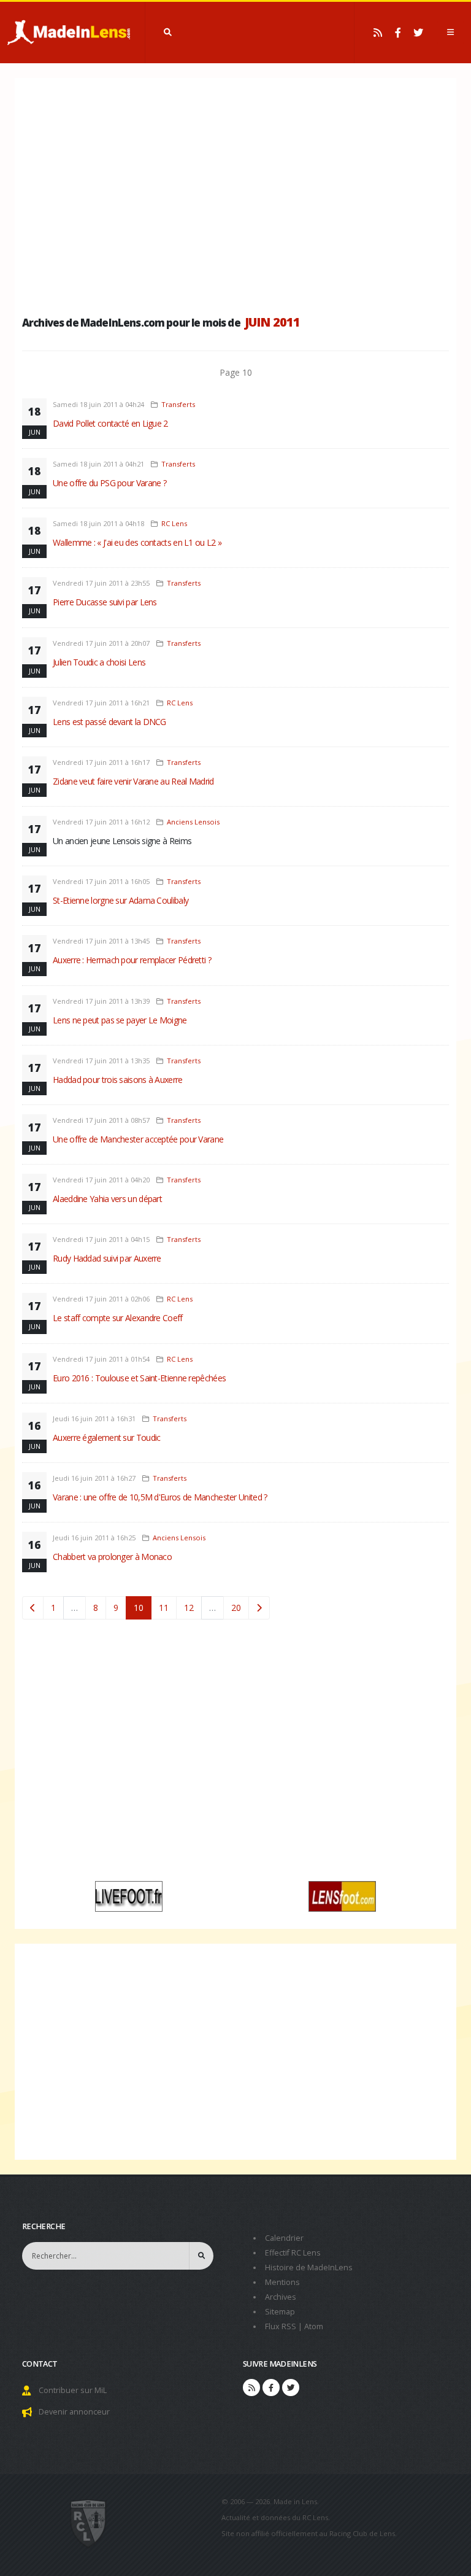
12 (189, 1608)
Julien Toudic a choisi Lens (99, 662)
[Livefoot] (129, 1895)
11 (164, 1608)
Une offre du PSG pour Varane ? (109, 483)
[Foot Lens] (342, 1895)
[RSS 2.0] (378, 33)
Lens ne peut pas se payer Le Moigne (120, 1020)
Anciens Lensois (193, 822)
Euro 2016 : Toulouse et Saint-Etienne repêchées (139, 1378)
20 (236, 1608)
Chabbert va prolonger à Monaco (112, 1557)
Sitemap (280, 2312)
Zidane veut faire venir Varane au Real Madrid (133, 781)
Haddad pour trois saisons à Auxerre (118, 1080)
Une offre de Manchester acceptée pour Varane (138, 1139)
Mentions (282, 2282)
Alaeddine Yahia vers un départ (107, 1199)
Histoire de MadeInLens (309, 2268)
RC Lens (174, 523)
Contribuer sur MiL (73, 2390)
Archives (281, 2297)
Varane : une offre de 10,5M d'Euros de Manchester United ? (160, 1497)
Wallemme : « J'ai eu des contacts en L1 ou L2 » (137, 542)
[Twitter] (418, 33)
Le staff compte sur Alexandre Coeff (118, 1318)
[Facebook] (398, 33)
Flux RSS (281, 2326)
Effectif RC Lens (293, 2253)
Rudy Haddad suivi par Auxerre (107, 1258)
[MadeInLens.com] (89, 2523)
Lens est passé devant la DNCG (109, 722)
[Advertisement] (235, 193)
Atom (314, 2326)
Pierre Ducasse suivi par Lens (105, 602)
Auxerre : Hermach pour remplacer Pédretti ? (132, 960)
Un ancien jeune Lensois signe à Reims (122, 841)
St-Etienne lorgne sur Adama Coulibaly (121, 900)
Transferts (178, 404)
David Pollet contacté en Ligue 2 (110, 423)
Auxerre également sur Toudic (106, 1437)
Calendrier (284, 2238)
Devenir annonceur (74, 2412)
